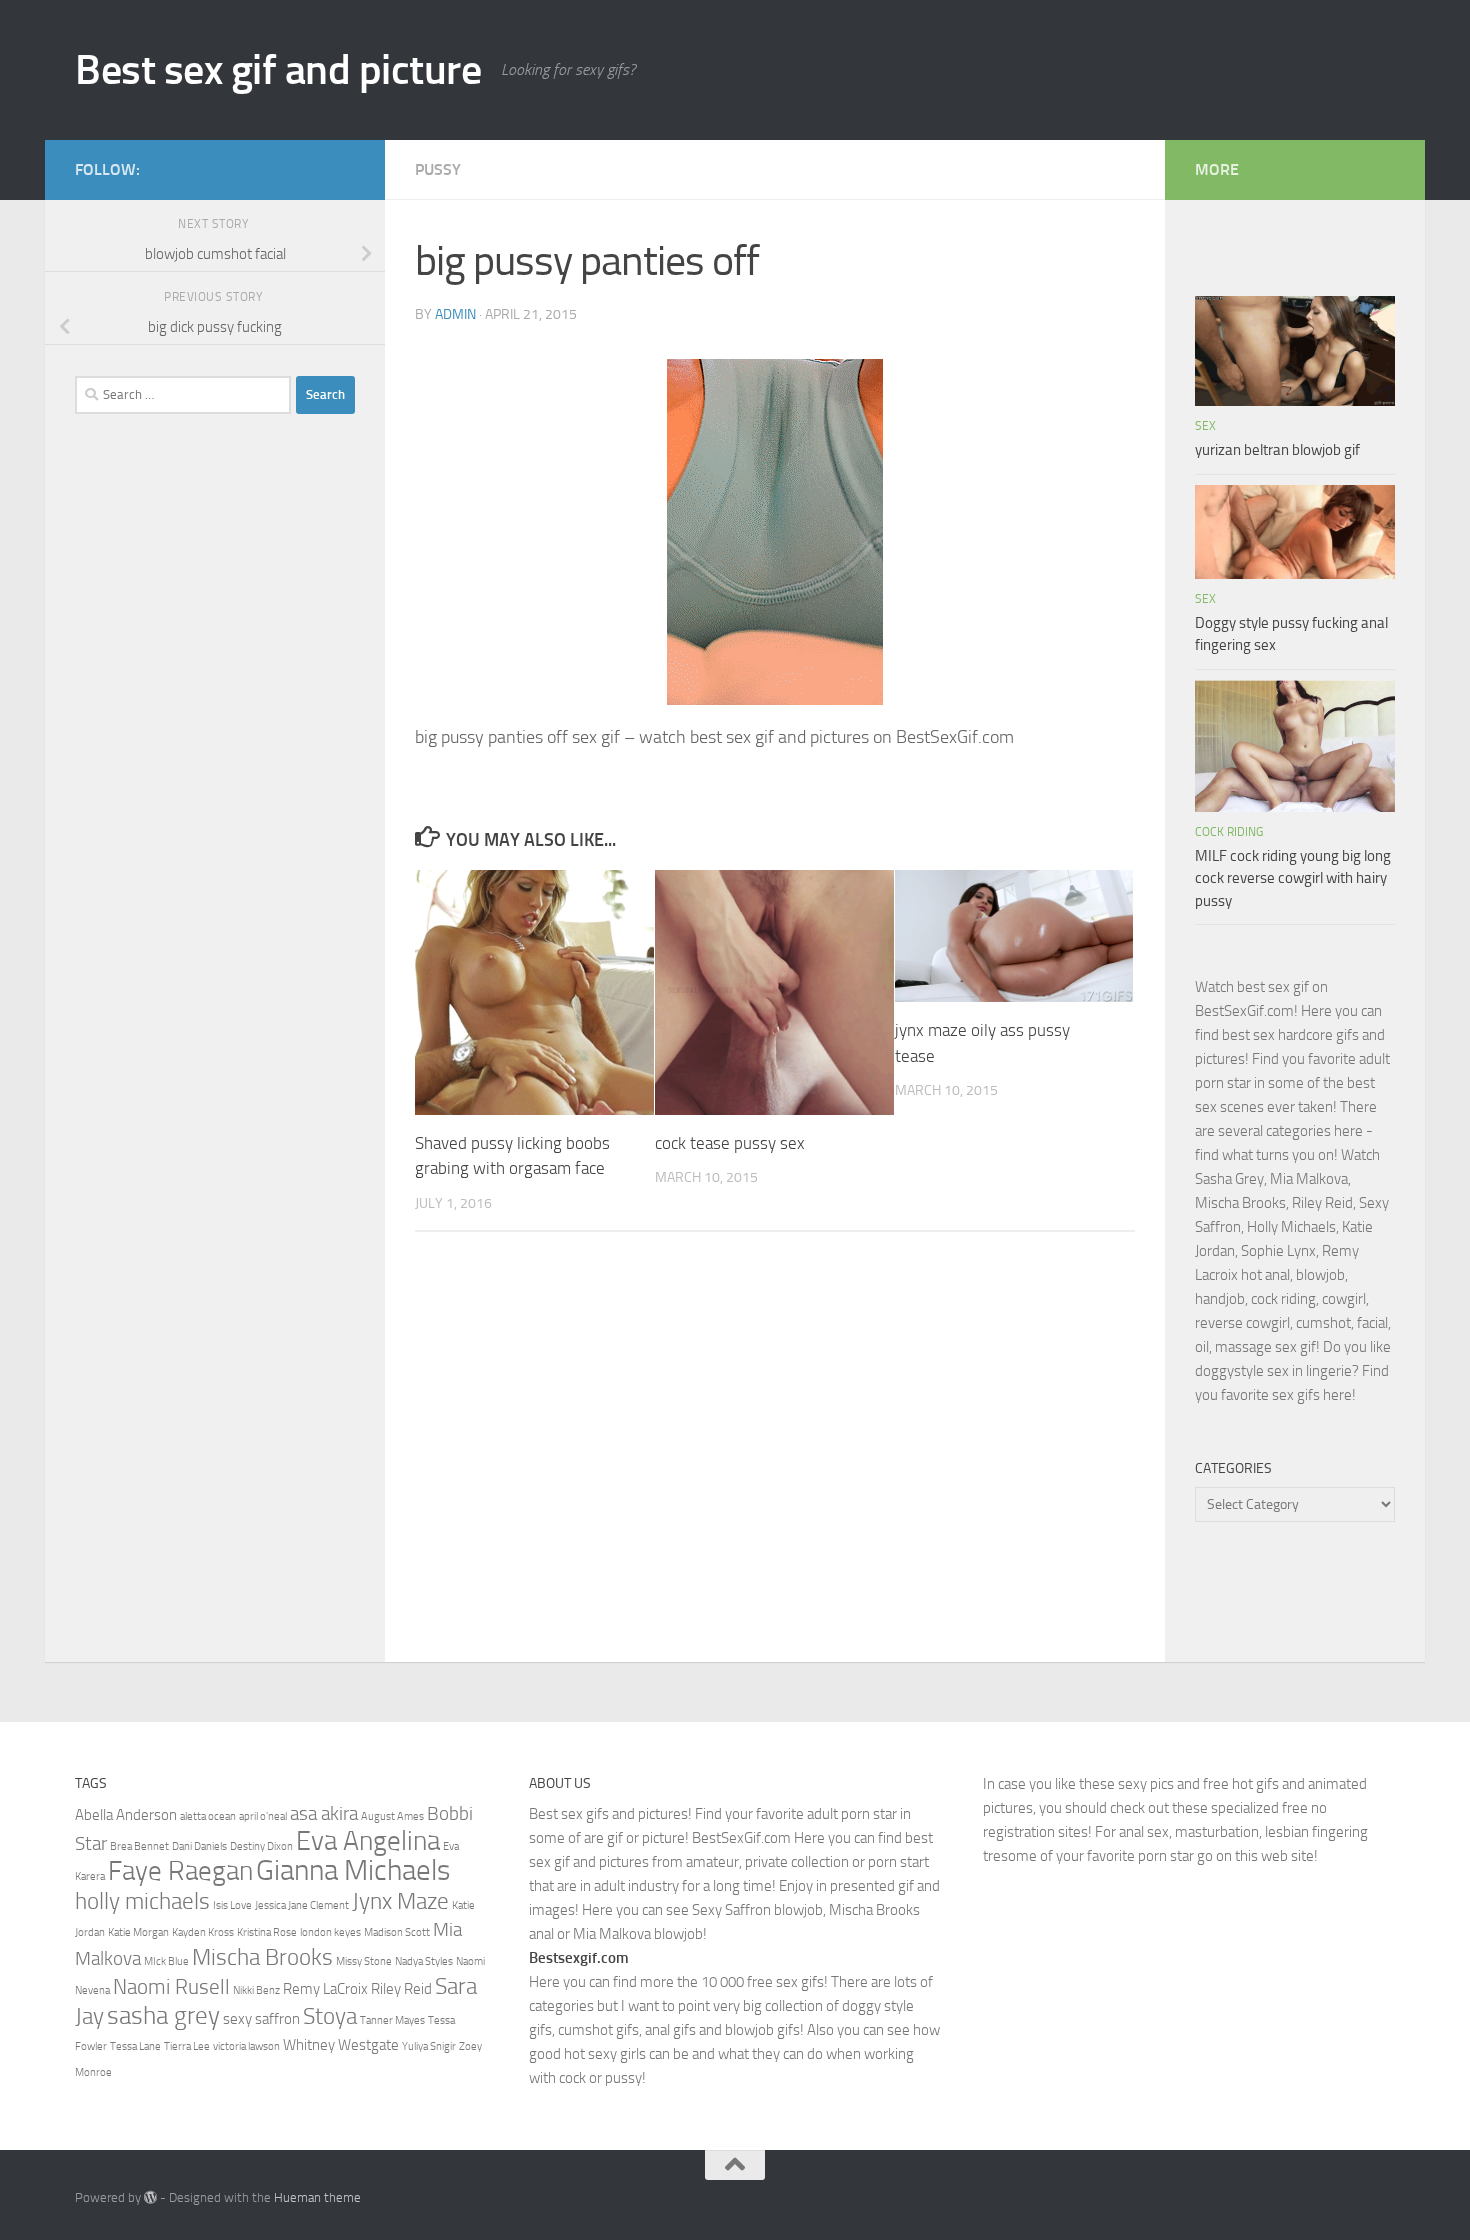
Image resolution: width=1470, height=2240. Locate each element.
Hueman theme (317, 2197)
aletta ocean (208, 1816)
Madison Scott (397, 1932)
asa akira (324, 1814)
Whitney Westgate (341, 2045)
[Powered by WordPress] (150, 2197)
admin (455, 314)
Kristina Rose (267, 1932)
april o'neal (263, 1816)
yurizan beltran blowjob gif (1277, 450)
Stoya (330, 2016)
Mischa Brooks (262, 1957)
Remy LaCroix (325, 1989)
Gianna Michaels (353, 1870)
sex (1205, 426)
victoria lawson (246, 2046)
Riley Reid (401, 1989)
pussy (438, 169)
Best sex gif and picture (278, 70)
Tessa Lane (135, 2046)
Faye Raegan (180, 1871)
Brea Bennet (139, 1846)
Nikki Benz (256, 1990)
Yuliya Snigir (429, 2046)
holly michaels (142, 1901)
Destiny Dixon (261, 1846)
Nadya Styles (424, 1961)
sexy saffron (261, 2019)
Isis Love (232, 1905)
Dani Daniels (199, 1846)
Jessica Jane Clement (302, 1905)
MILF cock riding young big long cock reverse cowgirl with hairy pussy (1293, 878)
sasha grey (163, 2015)
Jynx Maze (400, 1901)
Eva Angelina (368, 1841)
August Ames (392, 1816)
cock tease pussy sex (730, 1143)
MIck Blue (166, 1961)
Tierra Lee (187, 2046)
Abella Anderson (126, 1815)
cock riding (1229, 832)
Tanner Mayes (392, 2020)
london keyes (330, 1932)
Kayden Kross (203, 1932)
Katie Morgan (138, 1932)
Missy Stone (364, 1961)
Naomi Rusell (171, 1986)
